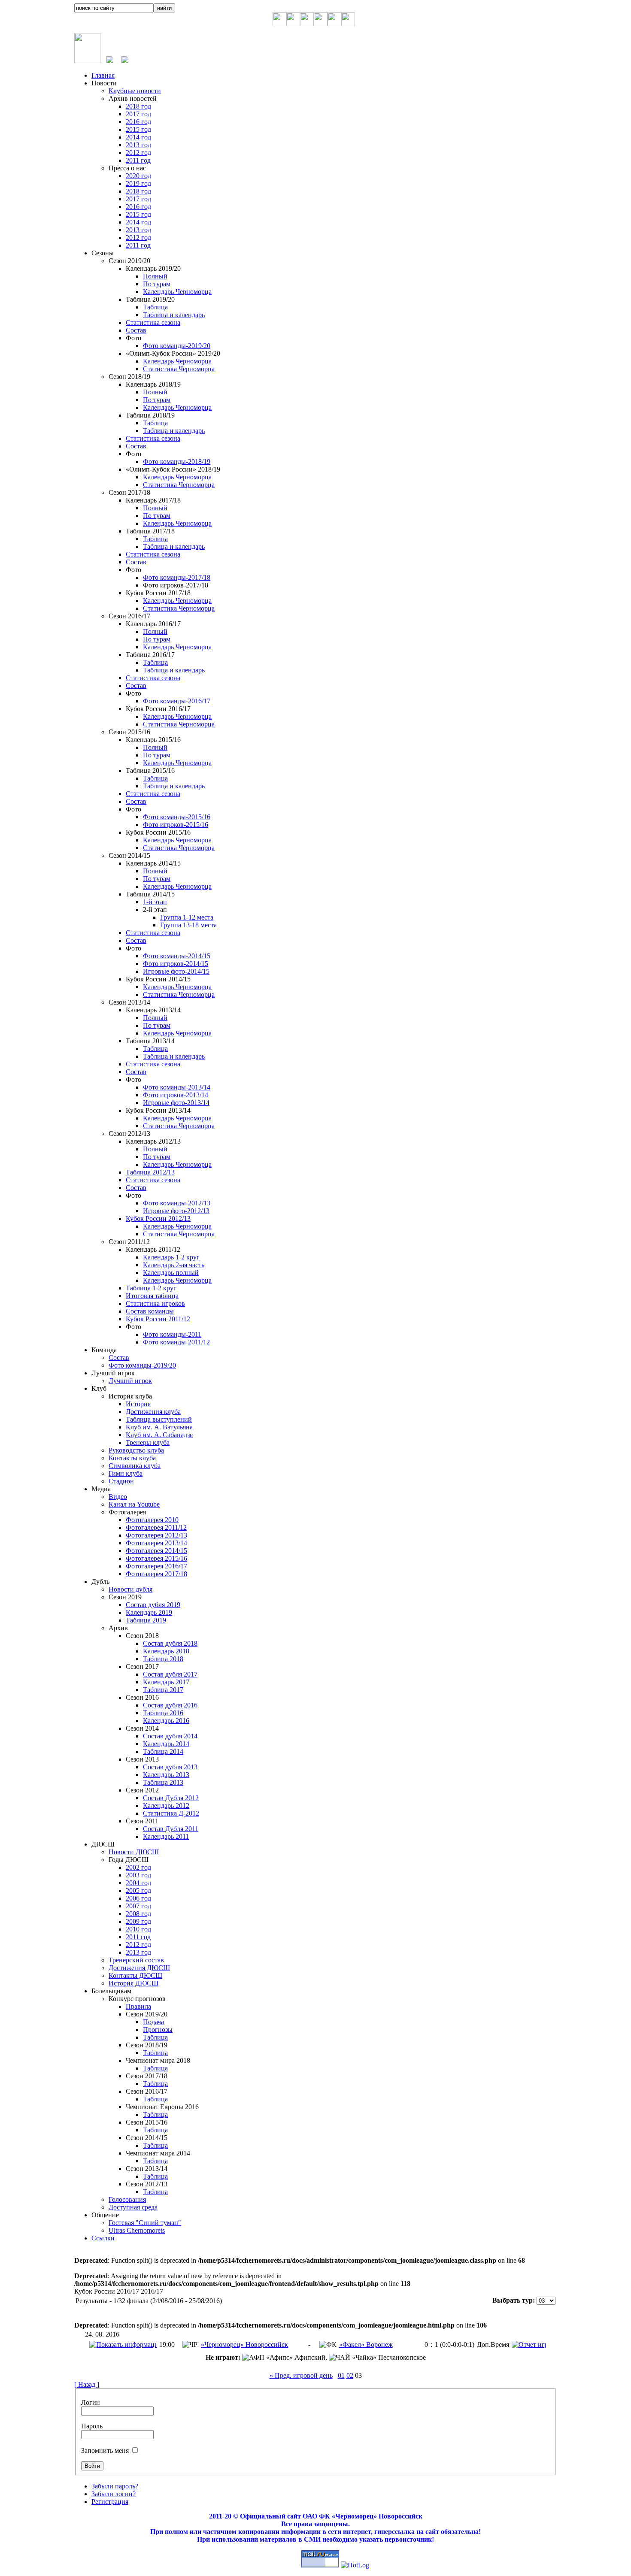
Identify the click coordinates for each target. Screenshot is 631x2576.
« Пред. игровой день (301, 2375)
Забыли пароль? (115, 2486)
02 (350, 2375)
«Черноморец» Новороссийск (244, 2344)
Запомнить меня (105, 2450)
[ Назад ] (87, 2384)
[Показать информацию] (123, 2344)
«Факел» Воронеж (366, 2344)
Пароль (92, 2426)
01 (341, 2375)
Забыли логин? (114, 2494)
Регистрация (110, 2502)
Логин (91, 2402)
